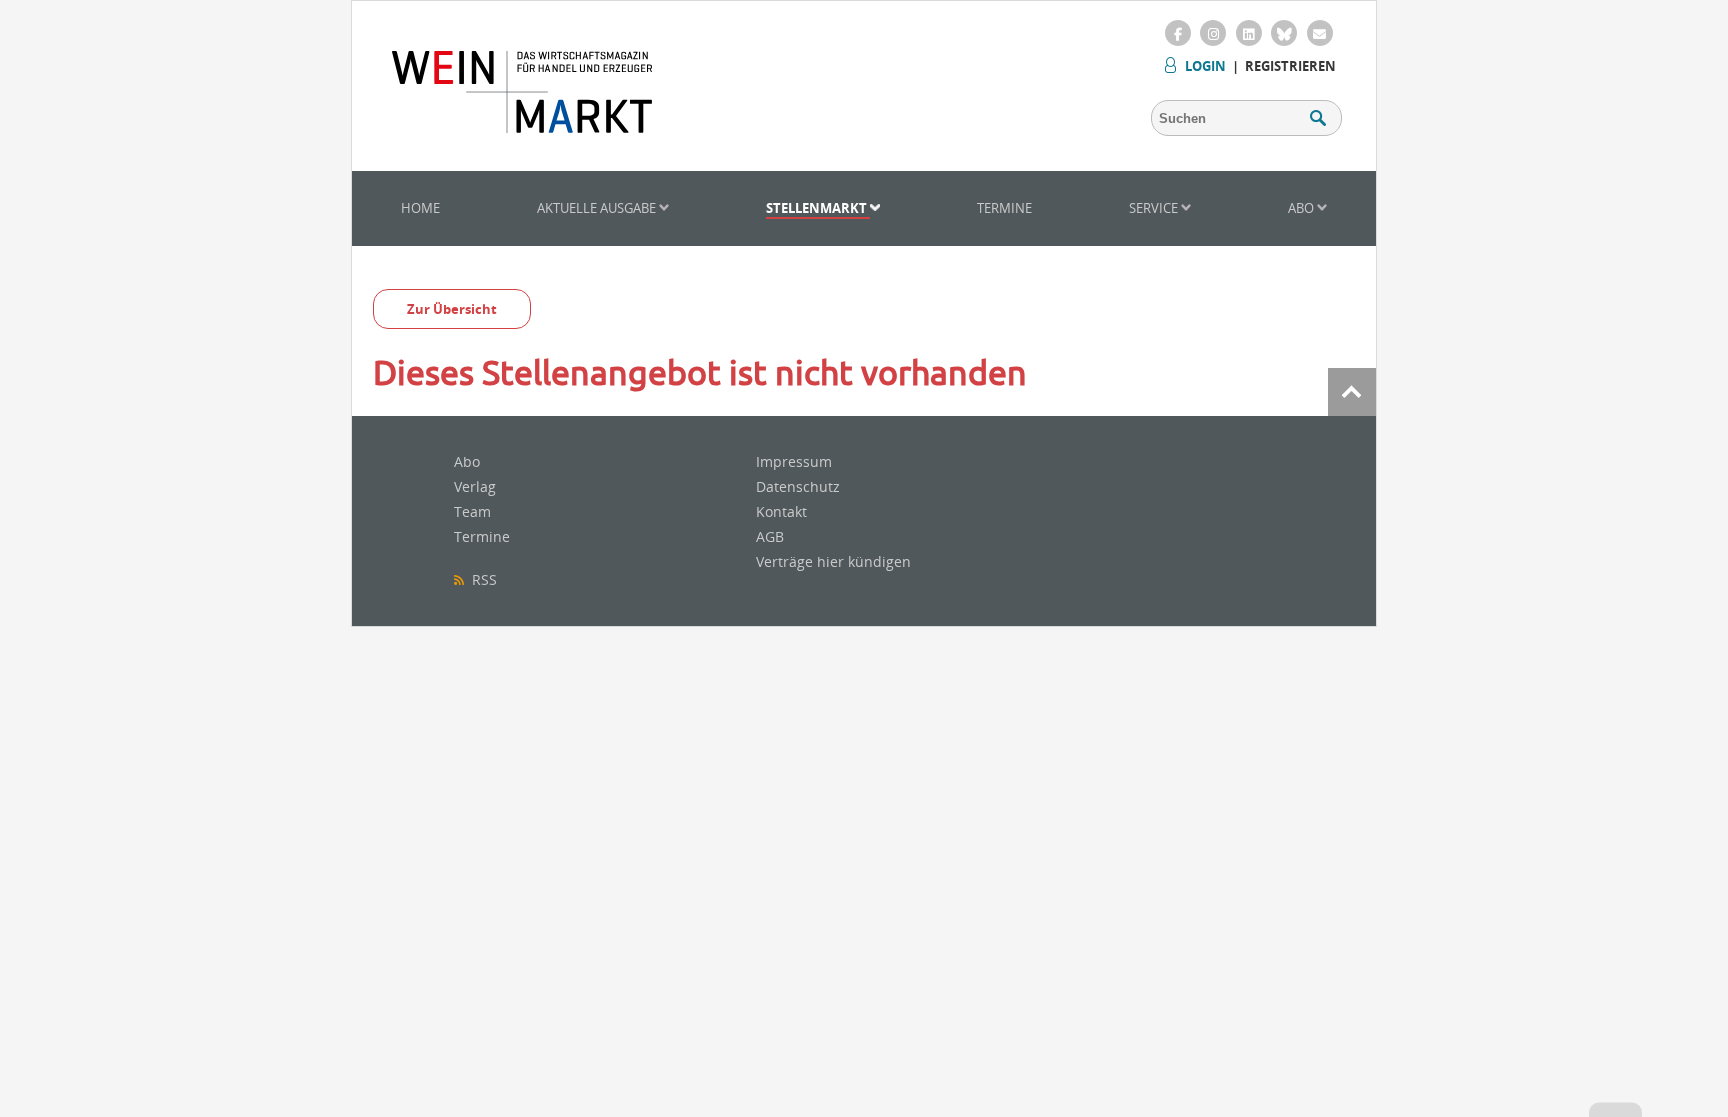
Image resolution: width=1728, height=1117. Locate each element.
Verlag (475, 486)
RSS (480, 579)
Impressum (794, 461)
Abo (1302, 208)
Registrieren (1290, 66)
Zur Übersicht (452, 309)
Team (472, 511)
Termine (1004, 208)
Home (420, 208)
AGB (770, 536)
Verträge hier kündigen (833, 561)
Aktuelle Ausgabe (598, 208)
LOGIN (1205, 66)
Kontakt (781, 511)
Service (1155, 208)
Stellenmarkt (818, 208)
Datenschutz (798, 486)
